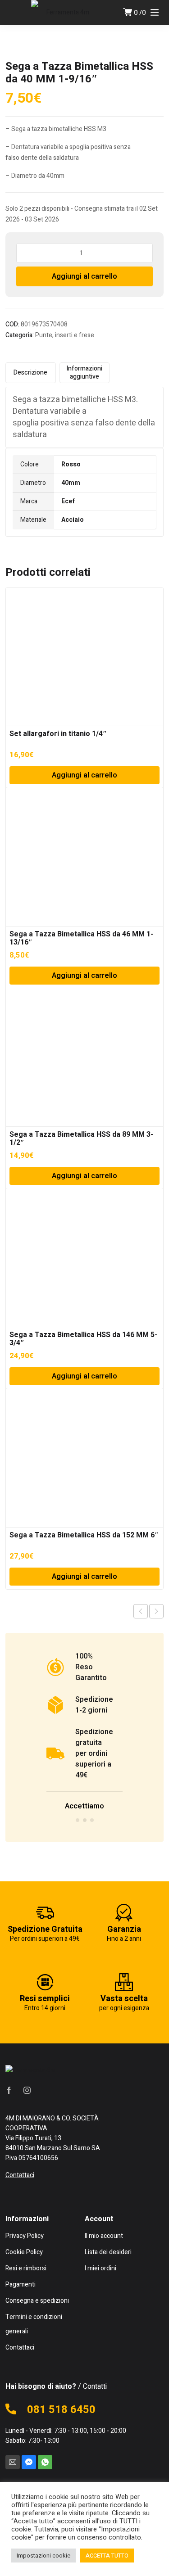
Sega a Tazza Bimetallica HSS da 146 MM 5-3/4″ (83, 1339)
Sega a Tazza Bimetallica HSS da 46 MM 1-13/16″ (81, 938)
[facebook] (9, 2090)
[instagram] (27, 2090)
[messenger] (29, 2462)
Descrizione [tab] (30, 373)
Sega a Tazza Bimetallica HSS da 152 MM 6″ (84, 1535)
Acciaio (73, 520)
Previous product (141, 1611)
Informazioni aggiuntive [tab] (84, 373)
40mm (71, 483)
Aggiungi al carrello (84, 276)
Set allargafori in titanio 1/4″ (58, 734)
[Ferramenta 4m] (64, 13)
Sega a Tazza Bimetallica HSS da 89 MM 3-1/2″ (81, 1139)
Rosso (71, 464)
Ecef (68, 501)
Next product (156, 1611)
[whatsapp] (45, 2462)
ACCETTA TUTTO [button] (107, 2556)
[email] (13, 2462)
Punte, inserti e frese (65, 335)
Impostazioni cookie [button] (43, 2556)
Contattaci (20, 2175)
